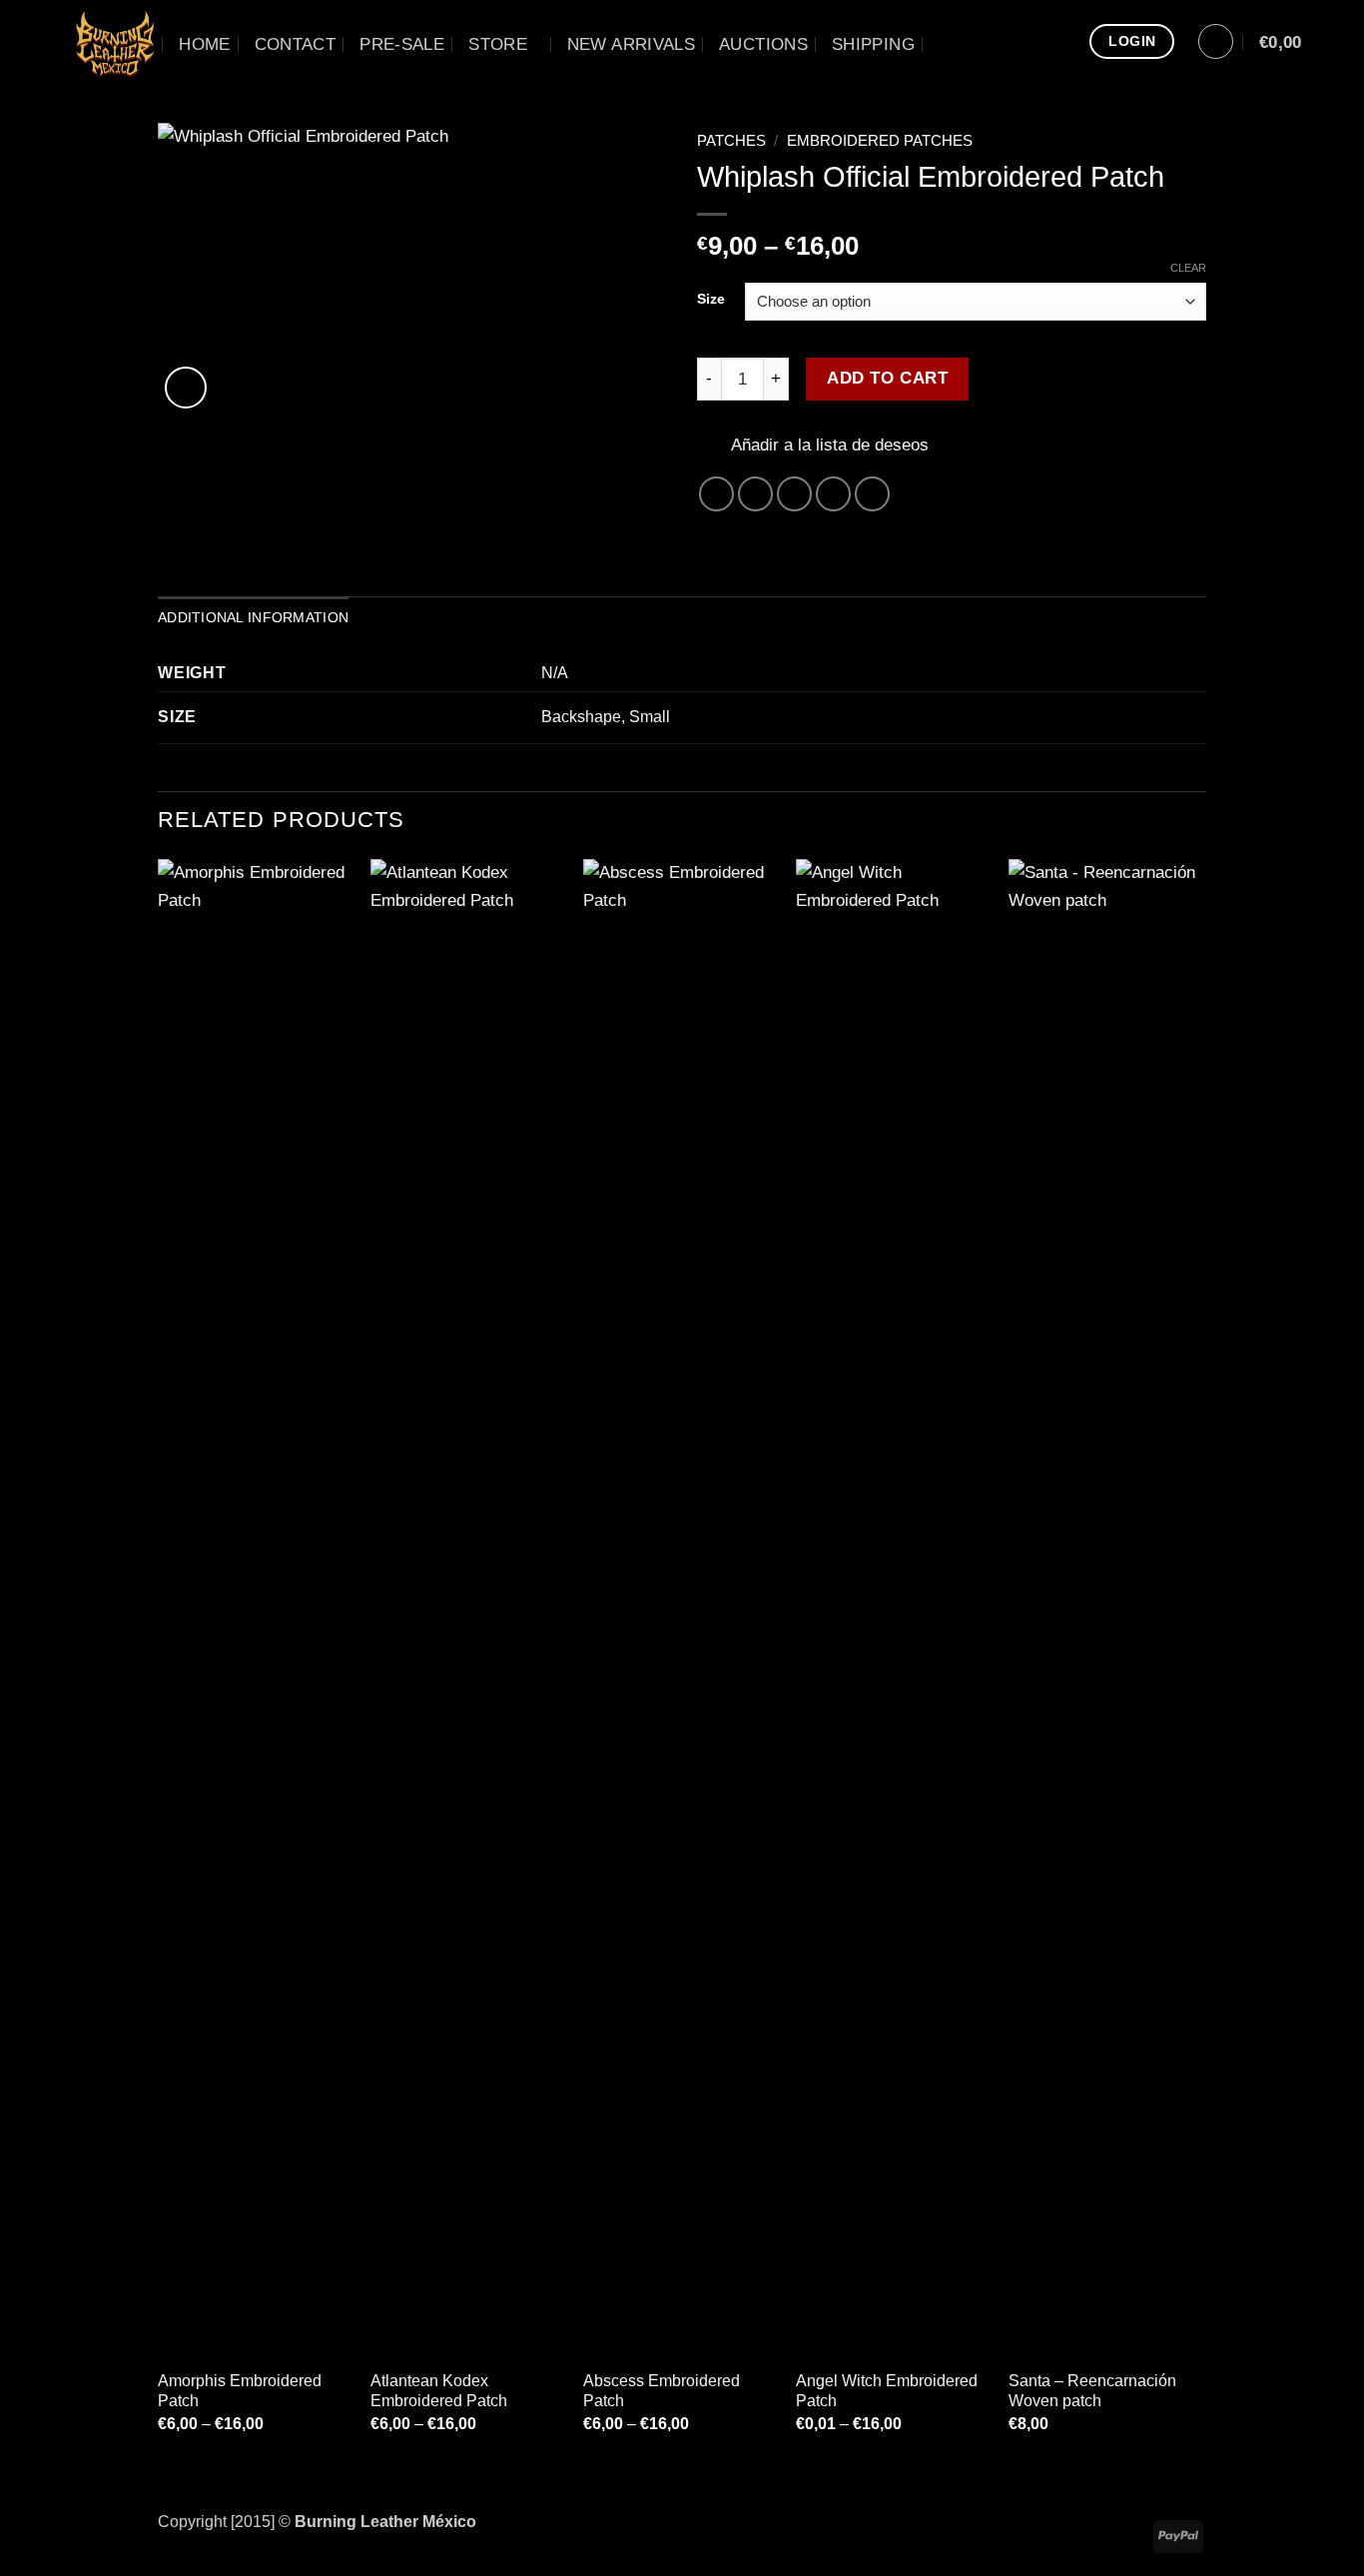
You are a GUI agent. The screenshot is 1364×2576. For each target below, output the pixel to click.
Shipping (873, 44)
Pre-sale (402, 44)
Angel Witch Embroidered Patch (887, 2391)
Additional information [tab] (253, 617)
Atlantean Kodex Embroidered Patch (439, 2391)
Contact (295, 44)
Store (498, 44)
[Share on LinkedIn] (873, 494)
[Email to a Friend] (795, 494)
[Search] (949, 44)
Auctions (763, 44)
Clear (1188, 268)
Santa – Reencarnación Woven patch (1092, 2391)
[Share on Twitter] (756, 494)
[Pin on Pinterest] (834, 494)
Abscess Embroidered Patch (662, 2391)
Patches (731, 141)
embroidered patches (880, 141)
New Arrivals (631, 44)
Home (204, 44)
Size (711, 299)
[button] (1216, 41)
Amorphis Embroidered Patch (240, 2391)
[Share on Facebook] (717, 494)
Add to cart (887, 378)
